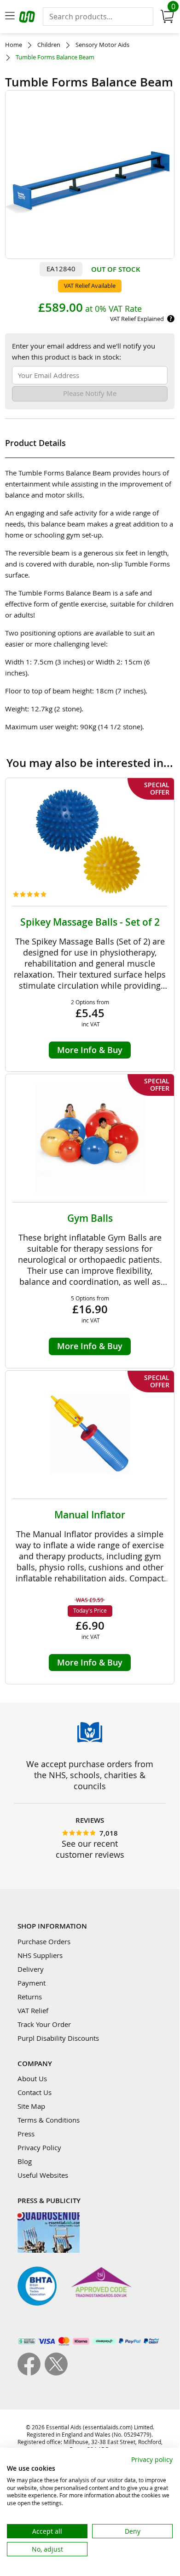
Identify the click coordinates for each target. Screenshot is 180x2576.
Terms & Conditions (49, 2120)
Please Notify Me (90, 393)
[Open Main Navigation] (10, 17)
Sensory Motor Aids (102, 45)
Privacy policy (152, 2459)
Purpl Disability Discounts (58, 2038)
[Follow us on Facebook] (31, 2373)
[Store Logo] (28, 18)
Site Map (31, 2106)
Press (26, 2134)
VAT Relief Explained (137, 319)
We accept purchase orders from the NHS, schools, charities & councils (90, 1775)
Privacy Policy (39, 2147)
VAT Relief (33, 2010)
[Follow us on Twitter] (56, 2373)
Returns (30, 1997)
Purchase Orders (44, 1941)
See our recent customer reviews (90, 1849)
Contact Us (35, 2092)
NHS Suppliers (40, 1955)
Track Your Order (44, 2024)
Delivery (31, 1969)
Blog (25, 2161)
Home (14, 45)
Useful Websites (43, 2175)
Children (49, 45)
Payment (32, 1983)
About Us (32, 2078)
